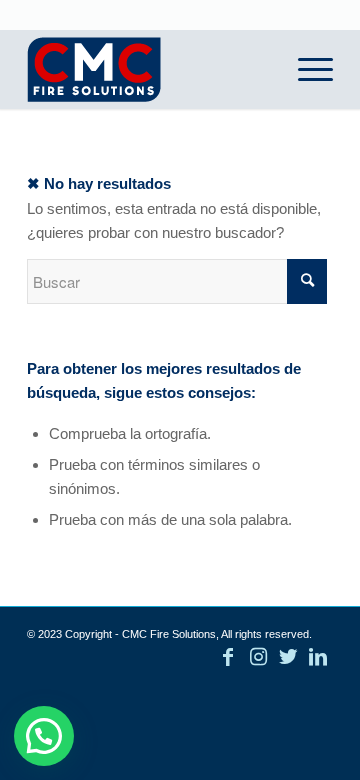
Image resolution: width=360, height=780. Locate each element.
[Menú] (305, 69)
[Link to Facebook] (228, 657)
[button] (44, 736)
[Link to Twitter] (288, 657)
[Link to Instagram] (258, 657)
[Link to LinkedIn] (318, 657)
